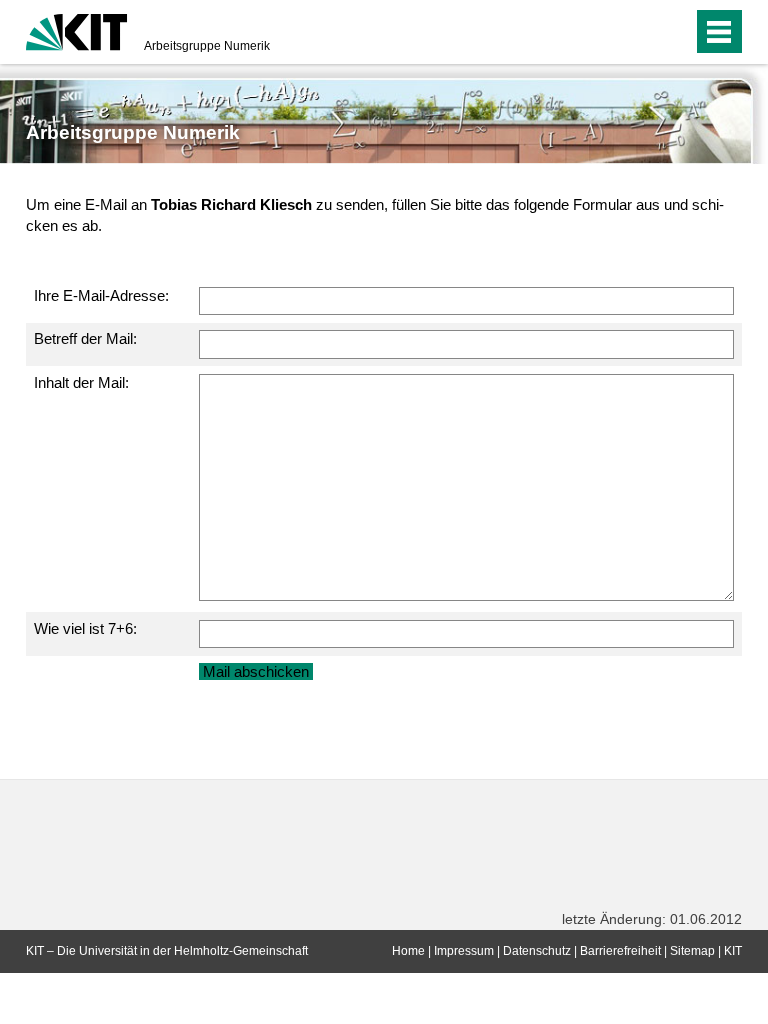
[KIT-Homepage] (76, 30)
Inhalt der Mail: (81, 382)
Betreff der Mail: (85, 338)
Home (408, 951)
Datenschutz (537, 951)
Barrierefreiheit (620, 951)
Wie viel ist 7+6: (85, 628)
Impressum (464, 951)
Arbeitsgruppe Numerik (207, 46)
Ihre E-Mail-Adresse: (101, 295)
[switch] (637, 32)
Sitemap (692, 951)
